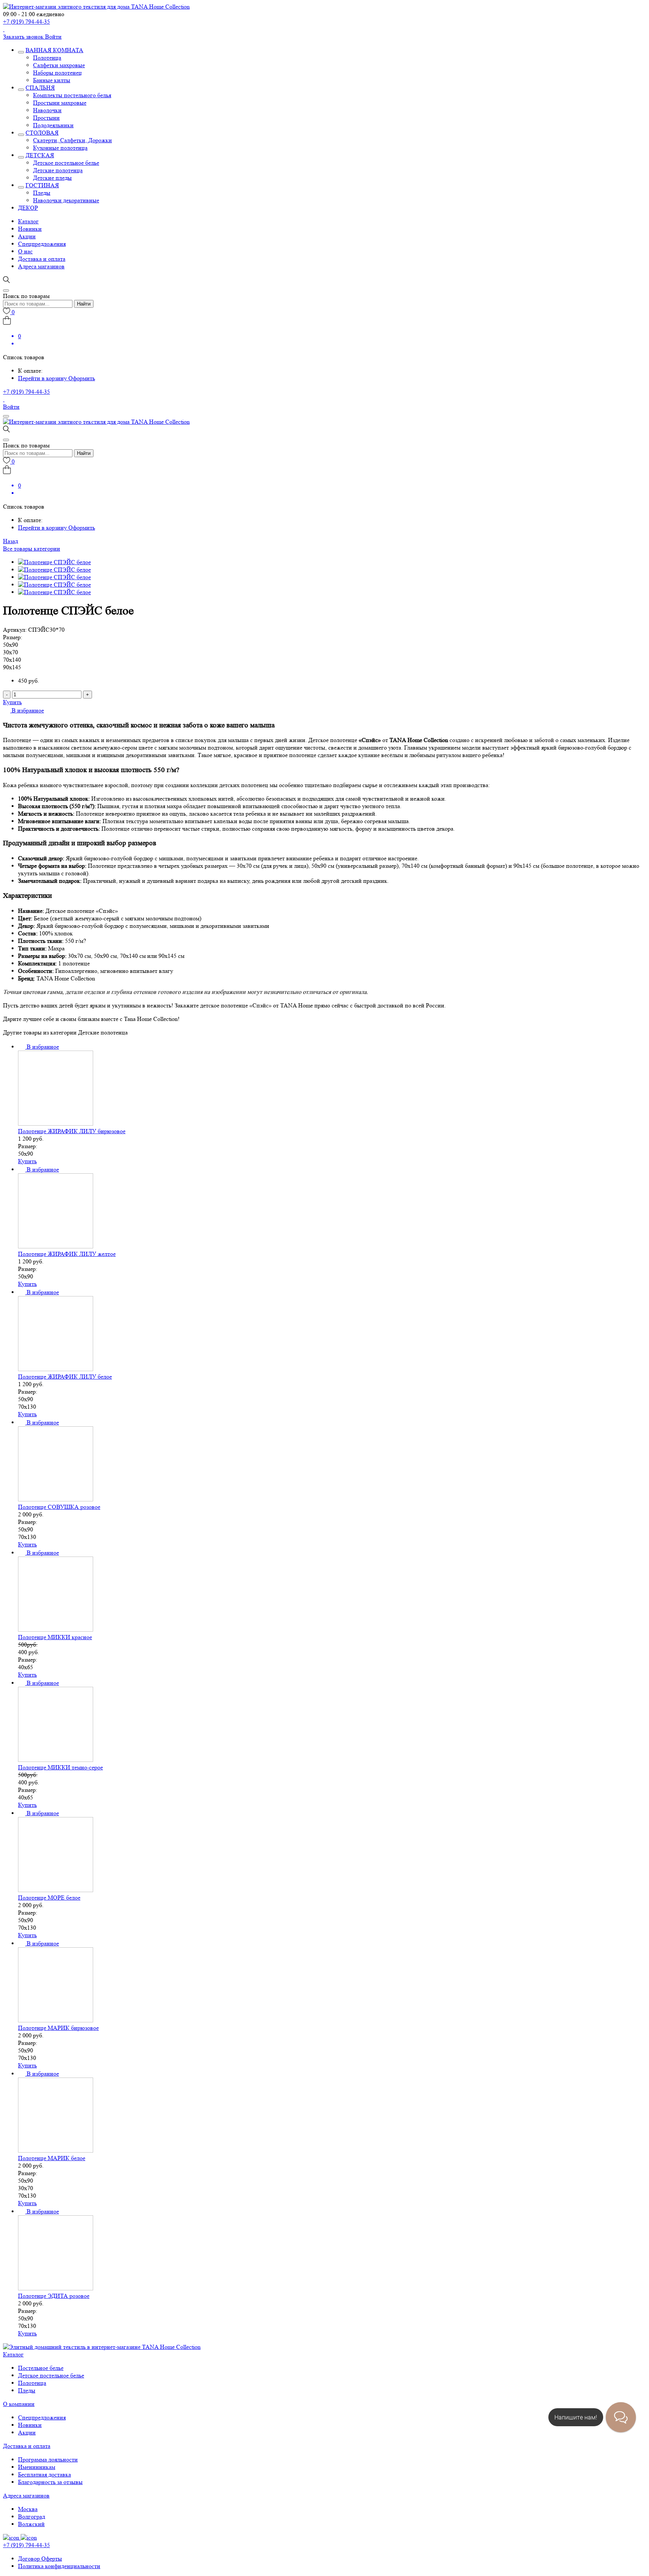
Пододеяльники (53, 125)
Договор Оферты (40, 2559)
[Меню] (6, 416)
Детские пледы (52, 178)
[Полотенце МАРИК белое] (56, 2151)
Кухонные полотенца (60, 148)
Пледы (42, 193)
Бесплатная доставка (45, 2474)
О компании (19, 2404)
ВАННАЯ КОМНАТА (54, 50)
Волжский (31, 2524)
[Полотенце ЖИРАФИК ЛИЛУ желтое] (56, 1246)
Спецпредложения (42, 244)
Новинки (30, 229)
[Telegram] (4, 29)
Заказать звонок (24, 37)
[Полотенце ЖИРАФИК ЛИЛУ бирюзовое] (56, 1124)
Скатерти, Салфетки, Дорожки (72, 140)
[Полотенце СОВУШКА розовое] (56, 1499)
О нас (25, 251)
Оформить (82, 378)
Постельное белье (41, 2368)
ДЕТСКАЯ (40, 155)
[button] (23, 710)
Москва (28, 2509)
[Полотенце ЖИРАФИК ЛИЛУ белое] (56, 1369)
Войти (53, 37)
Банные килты (52, 80)
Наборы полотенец (57, 73)
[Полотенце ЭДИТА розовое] (56, 2288)
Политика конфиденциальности (59, 2566)
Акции (27, 236)
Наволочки (47, 110)
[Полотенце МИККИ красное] (56, 1630)
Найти (84, 304)
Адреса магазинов (41, 266)
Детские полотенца (58, 170)
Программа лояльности (48, 2459)
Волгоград (32, 2517)
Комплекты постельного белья (72, 95)
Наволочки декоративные (66, 200)
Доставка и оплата (42, 259)
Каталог (28, 221)
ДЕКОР (28, 208)
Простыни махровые (60, 103)
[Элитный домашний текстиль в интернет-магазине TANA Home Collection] (96, 7)
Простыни (46, 118)
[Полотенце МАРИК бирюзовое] (56, 2020)
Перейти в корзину (43, 378)
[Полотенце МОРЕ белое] (56, 1890)
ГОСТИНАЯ (42, 185)
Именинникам (37, 2467)
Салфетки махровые (59, 65)
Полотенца (47, 58)
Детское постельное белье (66, 163)
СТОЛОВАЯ (42, 133)
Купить (12, 702)
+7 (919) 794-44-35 (26, 22)
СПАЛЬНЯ (40, 88)
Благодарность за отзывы (50, 2482)
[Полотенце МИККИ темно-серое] (56, 1760)
